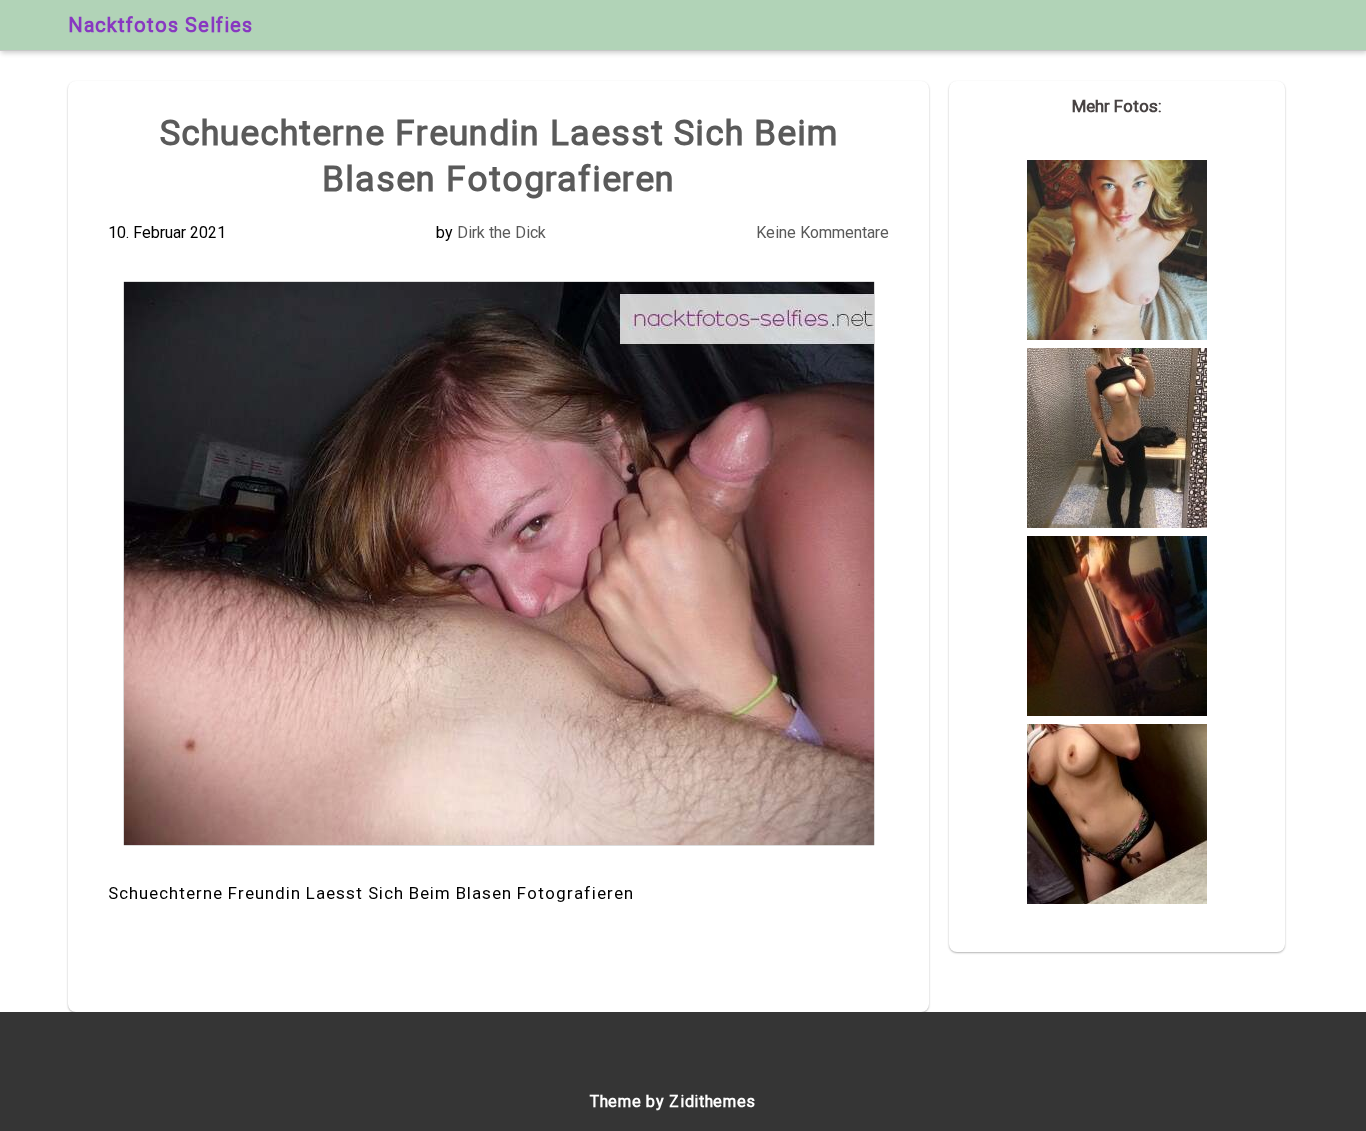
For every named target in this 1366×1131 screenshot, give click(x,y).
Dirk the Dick (501, 232)
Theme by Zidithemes (673, 1101)
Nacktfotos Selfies (160, 25)
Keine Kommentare (822, 232)
